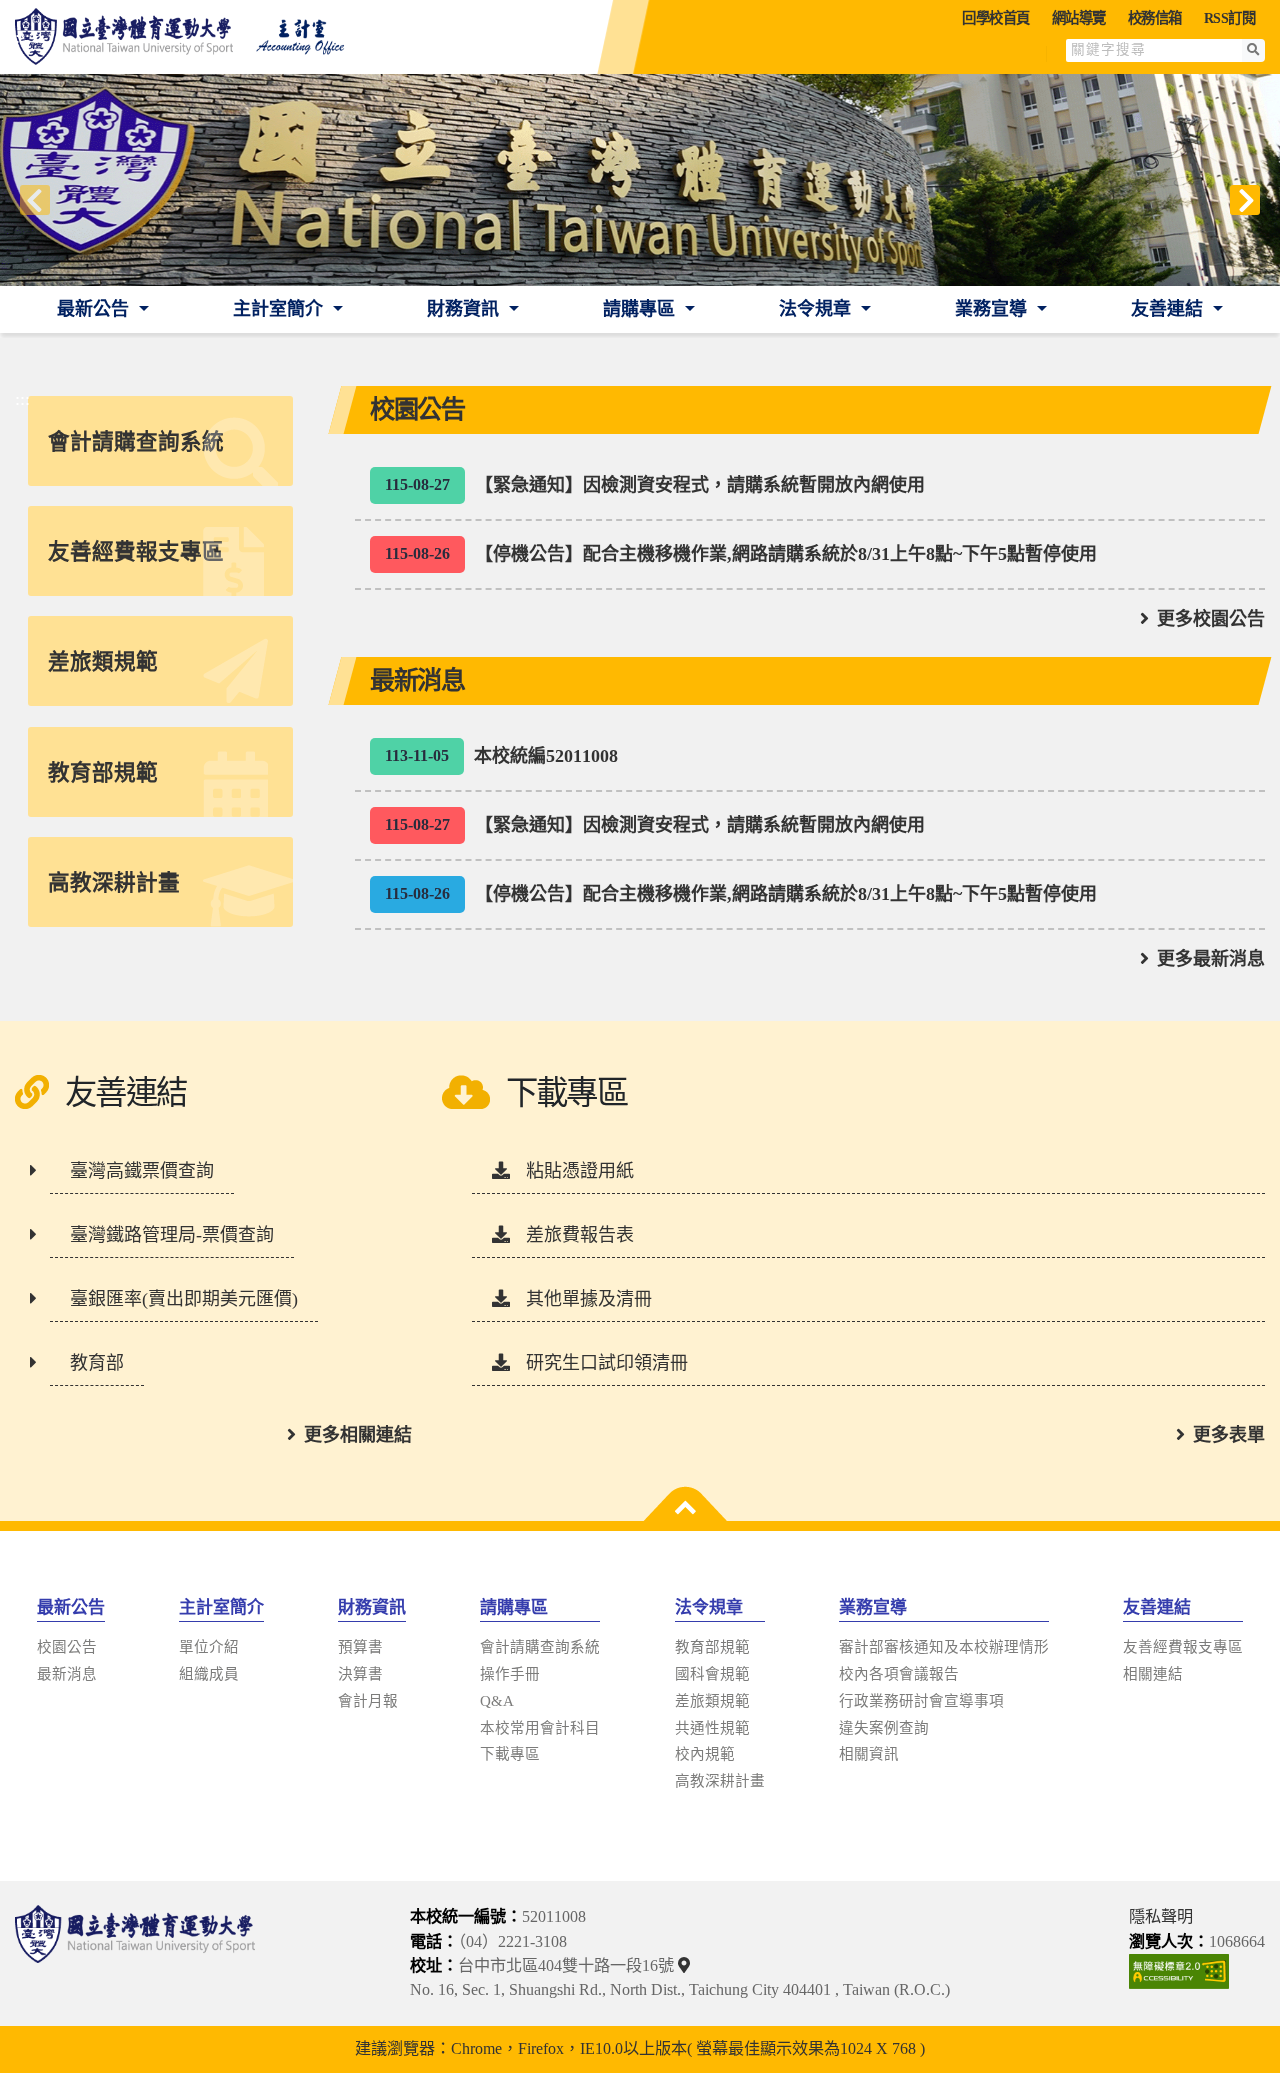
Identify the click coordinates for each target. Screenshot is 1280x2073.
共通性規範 (712, 1728)
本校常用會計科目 (540, 1728)
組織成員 (209, 1674)
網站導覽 (1079, 18)
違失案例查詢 (884, 1728)
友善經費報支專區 (1183, 1647)
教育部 (97, 1363)
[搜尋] (1253, 50)
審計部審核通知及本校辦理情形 (944, 1647)
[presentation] (35, 200)
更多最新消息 (1211, 959)
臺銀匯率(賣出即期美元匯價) (184, 1299)
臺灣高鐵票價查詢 (142, 1171)
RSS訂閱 (1230, 18)
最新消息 (67, 1674)
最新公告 (95, 309)
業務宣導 (993, 309)
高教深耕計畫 (720, 1781)
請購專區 (641, 309)
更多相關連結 (358, 1435)
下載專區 (510, 1754)
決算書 (360, 1674)
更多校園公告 (1211, 619)
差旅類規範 (712, 1701)
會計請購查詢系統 (540, 1647)
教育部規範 (712, 1647)
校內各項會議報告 (899, 1674)
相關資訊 (869, 1754)
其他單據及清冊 (589, 1299)
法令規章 (817, 309)
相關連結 (1153, 1674)
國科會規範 (712, 1674)
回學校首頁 (996, 18)
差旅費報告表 (580, 1235)
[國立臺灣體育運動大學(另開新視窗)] (135, 1953)
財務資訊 (465, 309)
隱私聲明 (1161, 1917)
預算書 (360, 1647)
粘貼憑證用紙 (580, 1171)
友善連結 (1169, 309)
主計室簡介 (280, 309)
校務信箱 (1155, 18)
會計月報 (368, 1701)
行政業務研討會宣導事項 (921, 1701)
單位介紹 (209, 1647)
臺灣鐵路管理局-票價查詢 (172, 1235)
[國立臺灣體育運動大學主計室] (190, 37)
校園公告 (67, 1647)
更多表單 (1229, 1435)
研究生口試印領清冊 (607, 1363)
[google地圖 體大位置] (686, 1966)
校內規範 (705, 1754)
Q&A (497, 1701)
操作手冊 (510, 1674)
